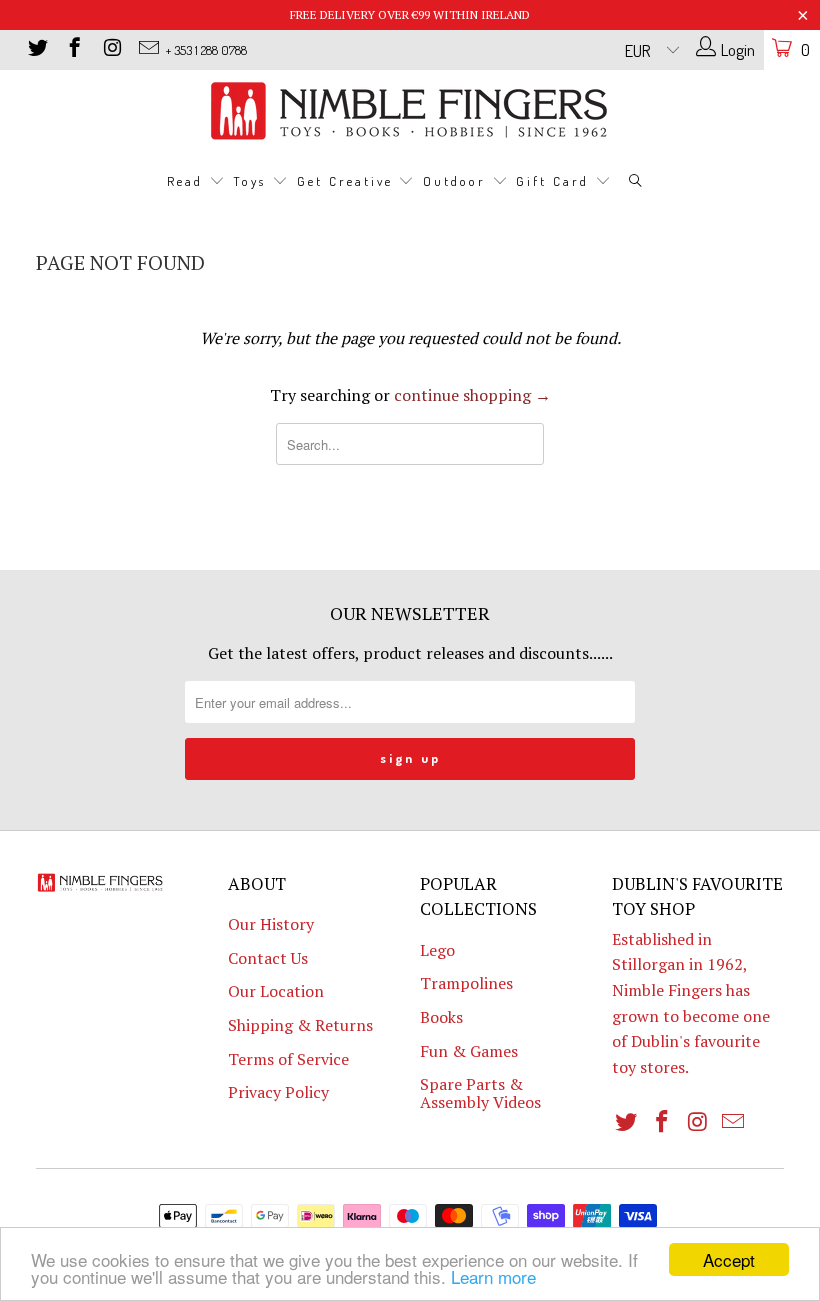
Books (441, 1017)
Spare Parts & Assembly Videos (480, 1093)
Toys (252, 181)
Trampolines (466, 983)
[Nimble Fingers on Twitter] (36, 49)
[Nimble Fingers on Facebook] (73, 49)
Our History (271, 924)
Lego (437, 950)
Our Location (276, 991)
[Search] (636, 182)
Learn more (493, 1276)
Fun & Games (469, 1051)
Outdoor (457, 181)
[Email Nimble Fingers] (147, 49)
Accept (729, 1259)
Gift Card (555, 181)
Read (188, 181)
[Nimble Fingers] (410, 110)
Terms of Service (288, 1059)
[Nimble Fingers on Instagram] (110, 49)
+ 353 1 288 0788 (206, 50)
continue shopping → (472, 395)
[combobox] (410, 444)
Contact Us (268, 958)
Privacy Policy (278, 1092)
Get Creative (348, 181)
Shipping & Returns (300, 1025)
